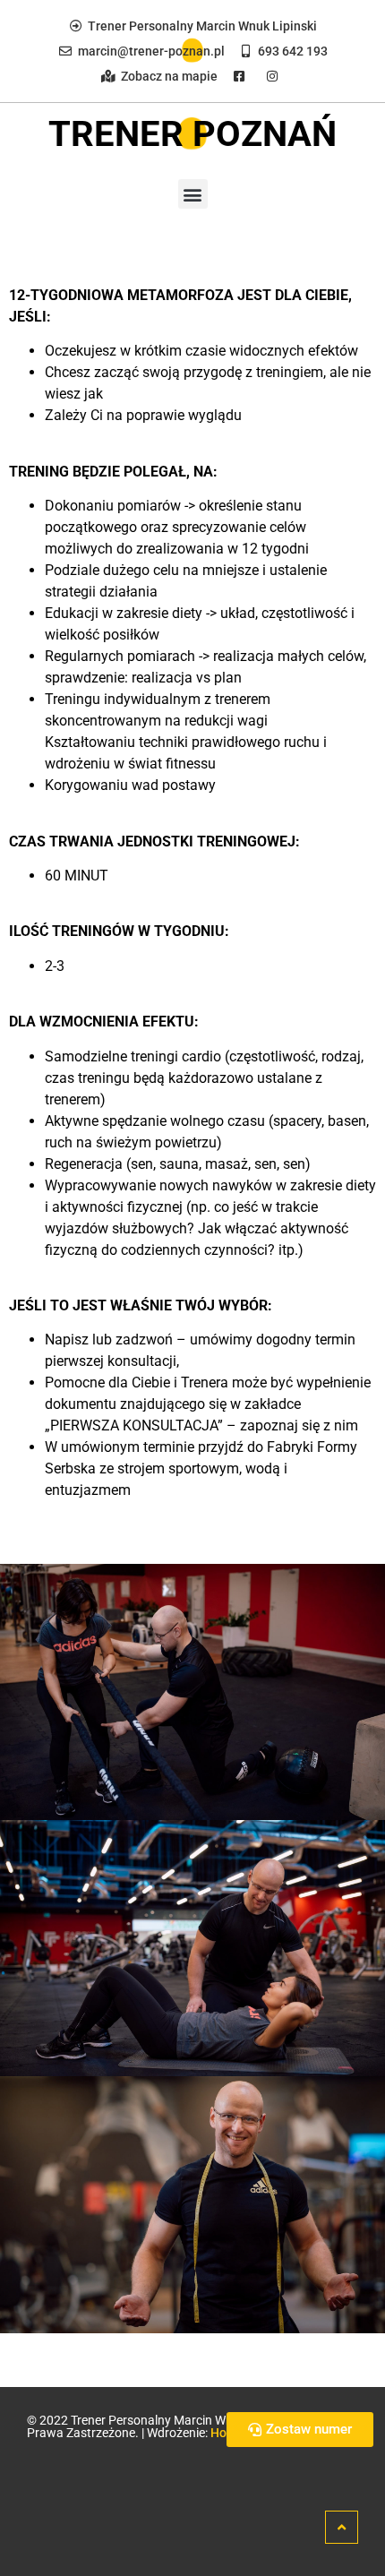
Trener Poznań (192, 134)
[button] (193, 194)
